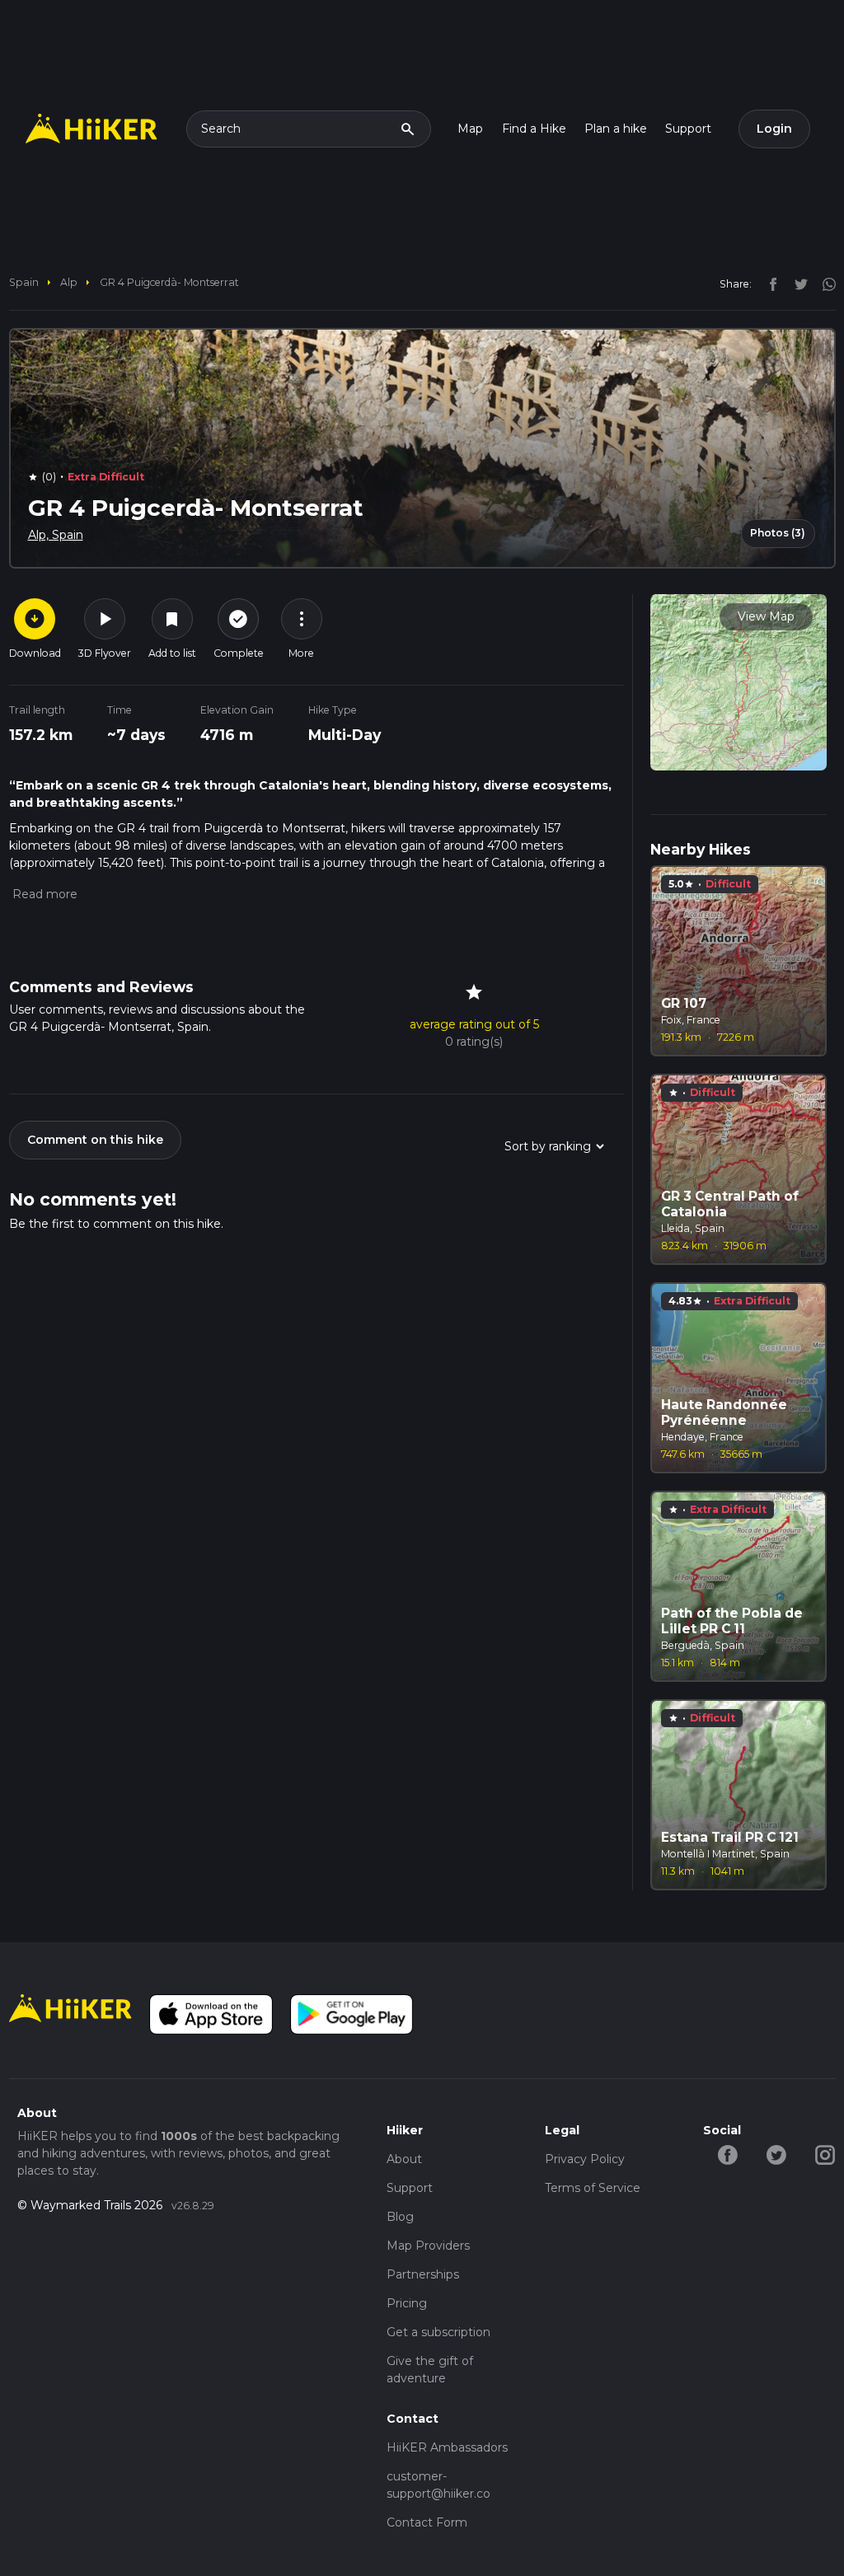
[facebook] (769, 283)
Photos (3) (778, 533)
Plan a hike (616, 129)
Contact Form (427, 2522)
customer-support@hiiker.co (438, 2485)
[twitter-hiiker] (776, 2154)
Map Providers (428, 2246)
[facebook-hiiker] (727, 2154)
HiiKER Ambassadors (447, 2447)
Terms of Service (593, 2188)
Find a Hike (534, 129)
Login (774, 129)
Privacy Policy (585, 2159)
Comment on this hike (95, 1140)
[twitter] (797, 283)
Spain (24, 282)
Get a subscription (438, 2332)
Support (688, 129)
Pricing (407, 2303)
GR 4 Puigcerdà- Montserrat (169, 282)
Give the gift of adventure (430, 2370)
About (404, 2159)
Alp (69, 282)
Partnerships (423, 2274)
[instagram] (823, 283)
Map (470, 129)
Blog (400, 2217)
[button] (43, 894)
